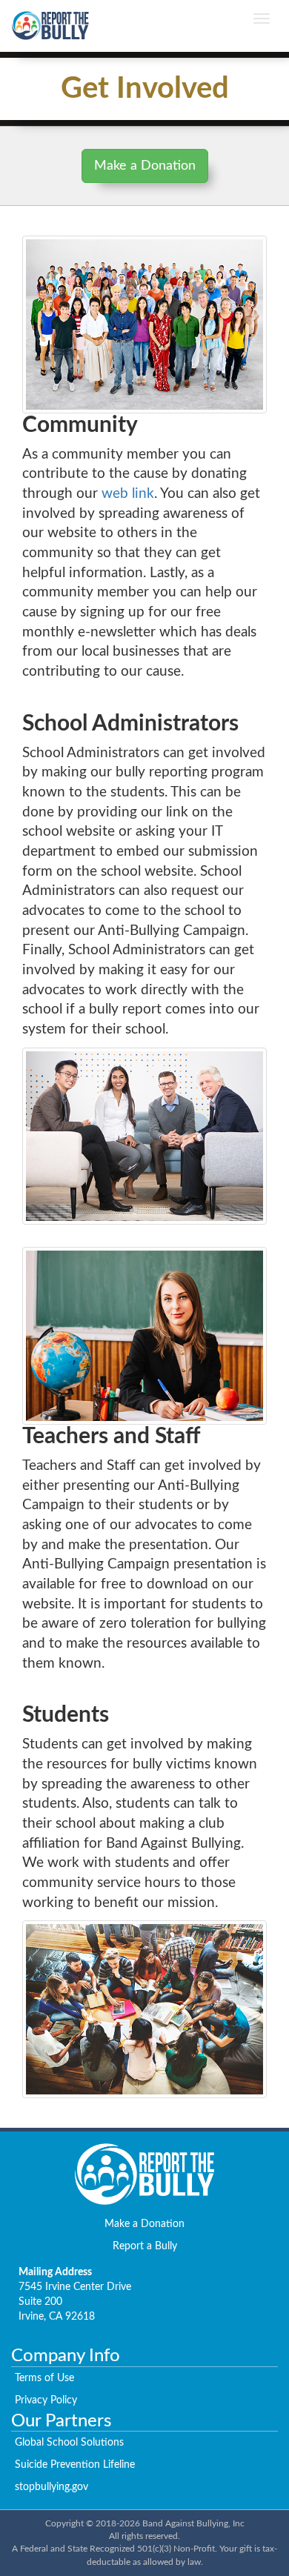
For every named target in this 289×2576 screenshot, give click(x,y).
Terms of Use (44, 2378)
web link (128, 494)
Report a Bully (145, 2246)
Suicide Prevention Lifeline (75, 2465)
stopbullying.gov (52, 2487)
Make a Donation (145, 166)
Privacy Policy (46, 2400)
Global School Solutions (69, 2443)
